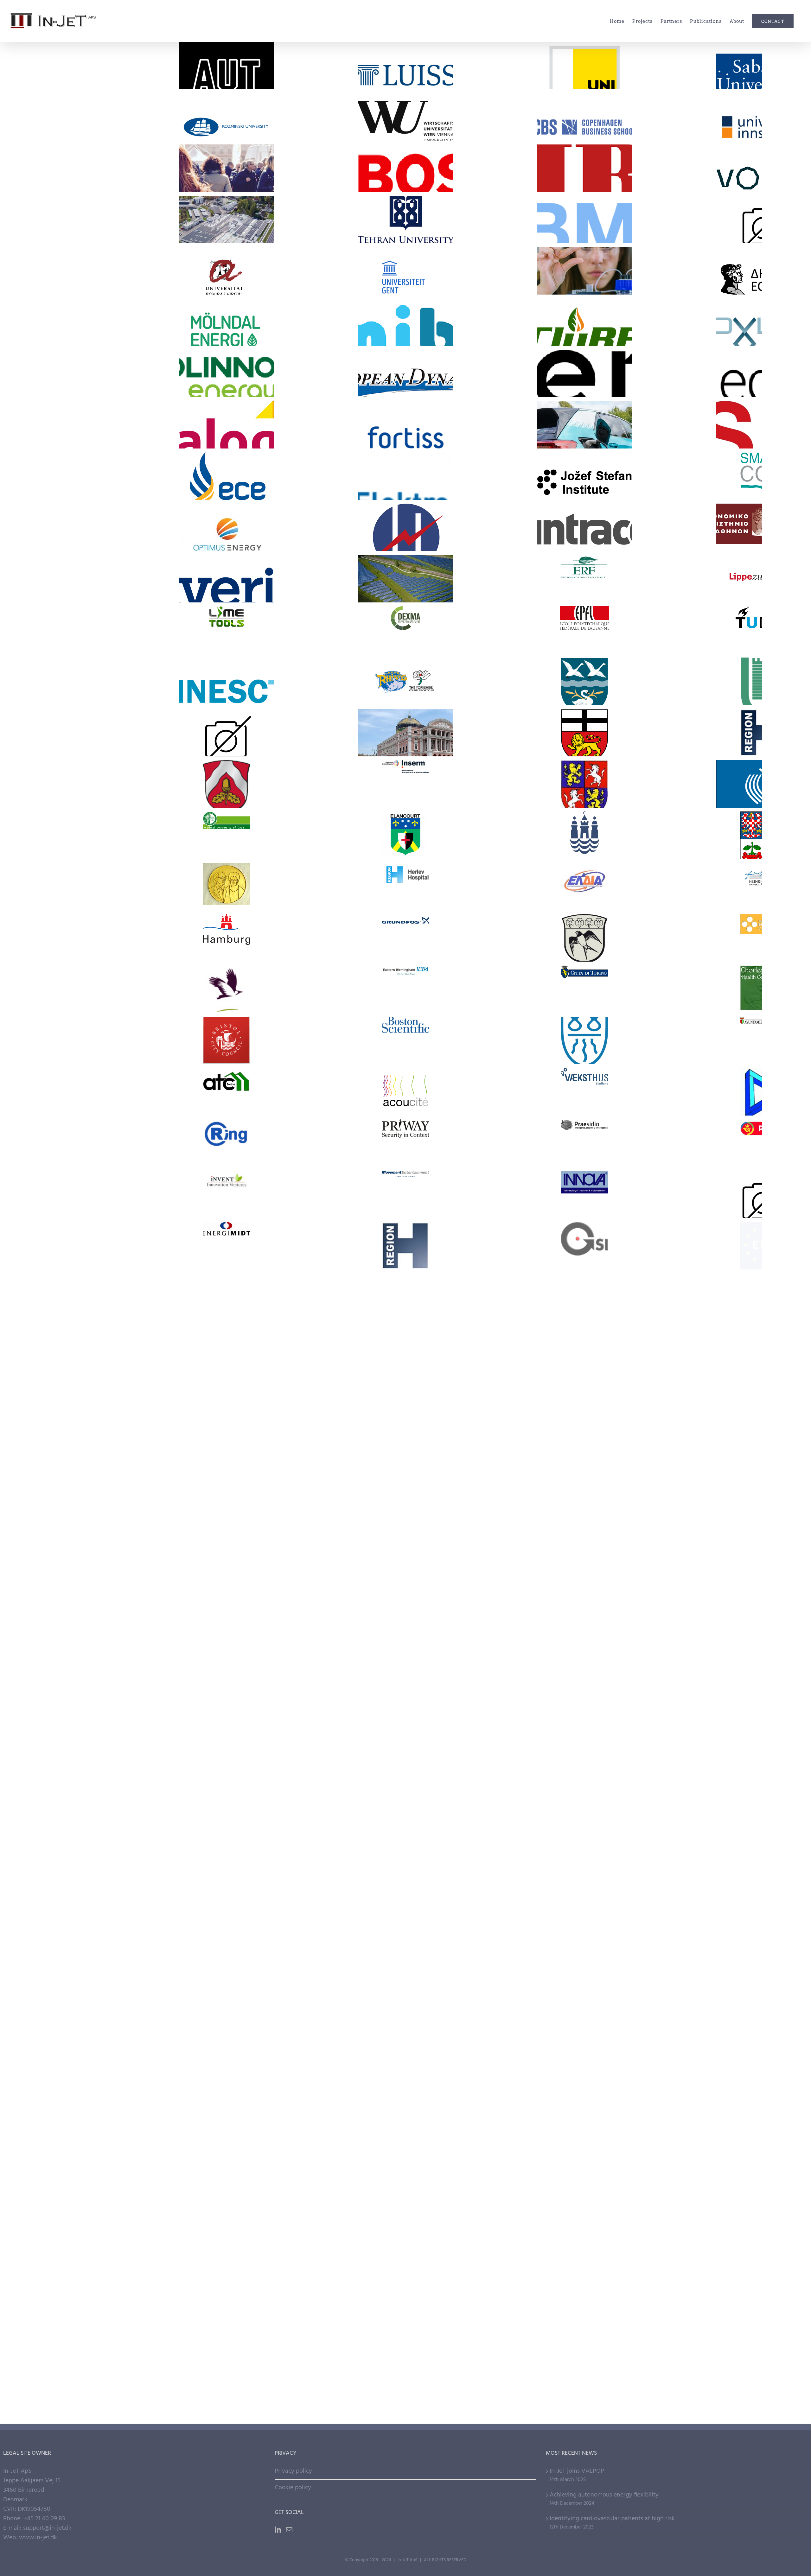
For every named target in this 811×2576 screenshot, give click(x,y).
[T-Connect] (405, 1400)
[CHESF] (405, 1297)
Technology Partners (584, 235)
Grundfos (405, 923)
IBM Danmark (405, 1594)
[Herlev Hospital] (405, 887)
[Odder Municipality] (227, 784)
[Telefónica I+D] (584, 1348)
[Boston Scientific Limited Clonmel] (405, 1040)
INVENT (226, 1179)
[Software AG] (227, 1451)
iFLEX (405, 567)
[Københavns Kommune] (584, 835)
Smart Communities (405, 2185)
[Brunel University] (405, 2118)
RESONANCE (584, 413)
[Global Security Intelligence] (584, 1246)
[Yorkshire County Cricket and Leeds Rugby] (405, 681)
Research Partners (584, 81)
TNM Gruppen (405, 1328)
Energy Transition (227, 235)
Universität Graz (584, 54)
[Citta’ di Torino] (584, 989)
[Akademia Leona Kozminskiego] (227, 117)
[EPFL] (584, 630)
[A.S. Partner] (584, 1502)
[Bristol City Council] (227, 1040)
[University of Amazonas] (405, 1810)
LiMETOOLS (226, 615)
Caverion (226, 567)
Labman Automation (584, 208)
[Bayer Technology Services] (584, 1708)
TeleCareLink (405, 2209)
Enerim (584, 366)
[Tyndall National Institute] (584, 1861)
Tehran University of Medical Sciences (405, 203)
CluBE (584, 311)
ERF (584, 564)
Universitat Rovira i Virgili (226, 254)
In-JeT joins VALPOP (577, 2471)
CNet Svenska (226, 1687)
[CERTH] (227, 2118)
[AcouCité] (405, 1092)
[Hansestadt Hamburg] (227, 938)
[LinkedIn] (278, 2530)
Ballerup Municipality (584, 1020)
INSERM (405, 769)
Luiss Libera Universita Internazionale (405, 44)
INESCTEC (226, 670)
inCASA (405, 2312)
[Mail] (289, 2530)
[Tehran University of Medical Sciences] (405, 219)
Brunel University (405, 2098)
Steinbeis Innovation (584, 1893)
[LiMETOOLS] (227, 630)
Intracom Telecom (584, 516)
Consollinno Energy (226, 362)
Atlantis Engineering (405, 1739)
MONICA (405, 2158)
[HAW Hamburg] (584, 2015)
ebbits (226, 2261)
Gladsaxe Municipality (584, 918)
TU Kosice (226, 1898)
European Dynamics (405, 362)
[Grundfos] (405, 938)
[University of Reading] (227, 1861)
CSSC (584, 1282)
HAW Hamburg (584, 1995)
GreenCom (584, 2209)
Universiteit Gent (405, 260)
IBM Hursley (226, 1594)
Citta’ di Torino (584, 969)
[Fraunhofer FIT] (227, 2067)
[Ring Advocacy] (227, 1143)
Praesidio (584, 1128)
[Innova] (584, 1194)
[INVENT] (227, 1194)
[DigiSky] (405, 1656)
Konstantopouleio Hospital (226, 866)
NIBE (584, 157)
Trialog (226, 413)
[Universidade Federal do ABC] (584, 1810)
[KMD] (405, 1554)
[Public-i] (405, 1502)
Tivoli (226, 718)
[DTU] (405, 1913)
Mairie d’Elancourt (405, 815)
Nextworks (226, 1539)
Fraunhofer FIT (226, 2050)
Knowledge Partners (226, 86)
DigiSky (405, 1641)
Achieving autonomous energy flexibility (604, 2495)
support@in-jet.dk (47, 2528)
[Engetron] (227, 1656)
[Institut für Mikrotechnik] (405, 2015)
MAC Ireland (226, 1944)
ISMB (226, 2000)
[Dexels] (584, 1656)
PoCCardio (584, 260)
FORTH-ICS (405, 2047)
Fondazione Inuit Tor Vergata (584, 2050)
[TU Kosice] (227, 1913)
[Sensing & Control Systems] (584, 1451)
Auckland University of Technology (226, 49)
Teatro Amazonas (405, 721)
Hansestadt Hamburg (226, 918)
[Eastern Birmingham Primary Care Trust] (405, 989)
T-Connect (405, 1380)
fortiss (405, 413)
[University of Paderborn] (405, 1861)
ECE (226, 465)
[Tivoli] (227, 733)
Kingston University (584, 1944)
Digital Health (584, 287)
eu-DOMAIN (405, 2363)
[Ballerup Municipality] (584, 1040)
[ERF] (584, 579)
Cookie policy (293, 2488)
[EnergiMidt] (227, 1246)
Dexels (584, 1641)
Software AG (226, 1431)
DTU (405, 1898)
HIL (226, 2363)
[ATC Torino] (227, 1092)
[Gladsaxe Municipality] (584, 938)
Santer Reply (226, 1482)
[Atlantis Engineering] (405, 1759)
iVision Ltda (584, 1533)
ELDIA (584, 871)
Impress (405, 2261)
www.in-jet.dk (38, 2538)
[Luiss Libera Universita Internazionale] (405, 66)
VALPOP (226, 157)
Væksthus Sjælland (584, 1072)
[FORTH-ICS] (405, 2067)
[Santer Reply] (227, 1502)
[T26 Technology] (227, 1400)
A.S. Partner (584, 1482)
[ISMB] (227, 2015)
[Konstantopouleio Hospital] (227, 887)
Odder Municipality (226, 764)
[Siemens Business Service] (405, 1451)
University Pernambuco (226, 1790)
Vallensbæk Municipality (584, 661)
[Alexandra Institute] (584, 2118)
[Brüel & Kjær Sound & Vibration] (405, 1708)
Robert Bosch (405, 157)
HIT (584, 2312)
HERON (405, 516)
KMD (405, 1539)
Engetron (226, 1641)
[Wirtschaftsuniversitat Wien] (405, 117)
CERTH (226, 2103)
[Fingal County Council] (227, 989)
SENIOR (584, 2363)
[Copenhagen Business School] (584, 117)
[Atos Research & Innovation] (227, 1759)
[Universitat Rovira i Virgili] (227, 271)
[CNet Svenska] (227, 1708)
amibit (405, 311)
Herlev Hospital (405, 866)
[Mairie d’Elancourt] (405, 835)
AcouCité (405, 1077)
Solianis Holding (584, 1380)
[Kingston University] (584, 1964)
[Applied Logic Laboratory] (584, 1759)
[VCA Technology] (227, 1348)
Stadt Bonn (584, 712)
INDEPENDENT (226, 208)
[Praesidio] (584, 1143)
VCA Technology (226, 1328)
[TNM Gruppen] (405, 1348)
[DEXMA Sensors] (405, 630)
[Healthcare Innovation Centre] (405, 1246)
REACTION (584, 2261)
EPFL (584, 615)
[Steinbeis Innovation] (584, 1913)
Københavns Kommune (584, 815)
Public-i (405, 1487)
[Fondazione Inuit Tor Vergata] (584, 2067)
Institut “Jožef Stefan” (584, 465)
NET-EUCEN (226, 2312)
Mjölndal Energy (226, 311)
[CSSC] (584, 1297)
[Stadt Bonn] (584, 733)
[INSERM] (405, 784)
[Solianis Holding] (584, 1400)
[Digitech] (227, 1297)
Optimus (226, 516)
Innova (584, 1179)
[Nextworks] (227, 1554)
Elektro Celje (405, 465)
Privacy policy (293, 2471)
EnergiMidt (226, 1231)
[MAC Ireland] (227, 1964)
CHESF (405, 1282)
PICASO (226, 2158)
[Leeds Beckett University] (405, 1964)
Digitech (226, 1282)
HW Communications (584, 1592)
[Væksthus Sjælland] (584, 1092)
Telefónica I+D (584, 1328)
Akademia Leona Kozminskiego (226, 101)
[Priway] (405, 1143)
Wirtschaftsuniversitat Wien (405, 101)
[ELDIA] (584, 887)
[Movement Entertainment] (405, 1194)
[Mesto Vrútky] (584, 784)
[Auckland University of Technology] (227, 66)
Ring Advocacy (226, 1123)
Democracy (227, 184)
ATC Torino (226, 1072)
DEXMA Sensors (405, 610)
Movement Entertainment (405, 1174)
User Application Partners (405, 184)
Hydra (226, 2209)
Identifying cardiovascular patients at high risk (612, 2519)
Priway (405, 1128)
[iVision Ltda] (584, 1554)
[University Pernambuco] (227, 1810)
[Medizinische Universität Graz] (227, 835)
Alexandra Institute (584, 2098)
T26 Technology (226, 1380)
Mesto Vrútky (584, 764)
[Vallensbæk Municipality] (584, 681)
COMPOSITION (584, 2158)
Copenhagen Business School (584, 101)
